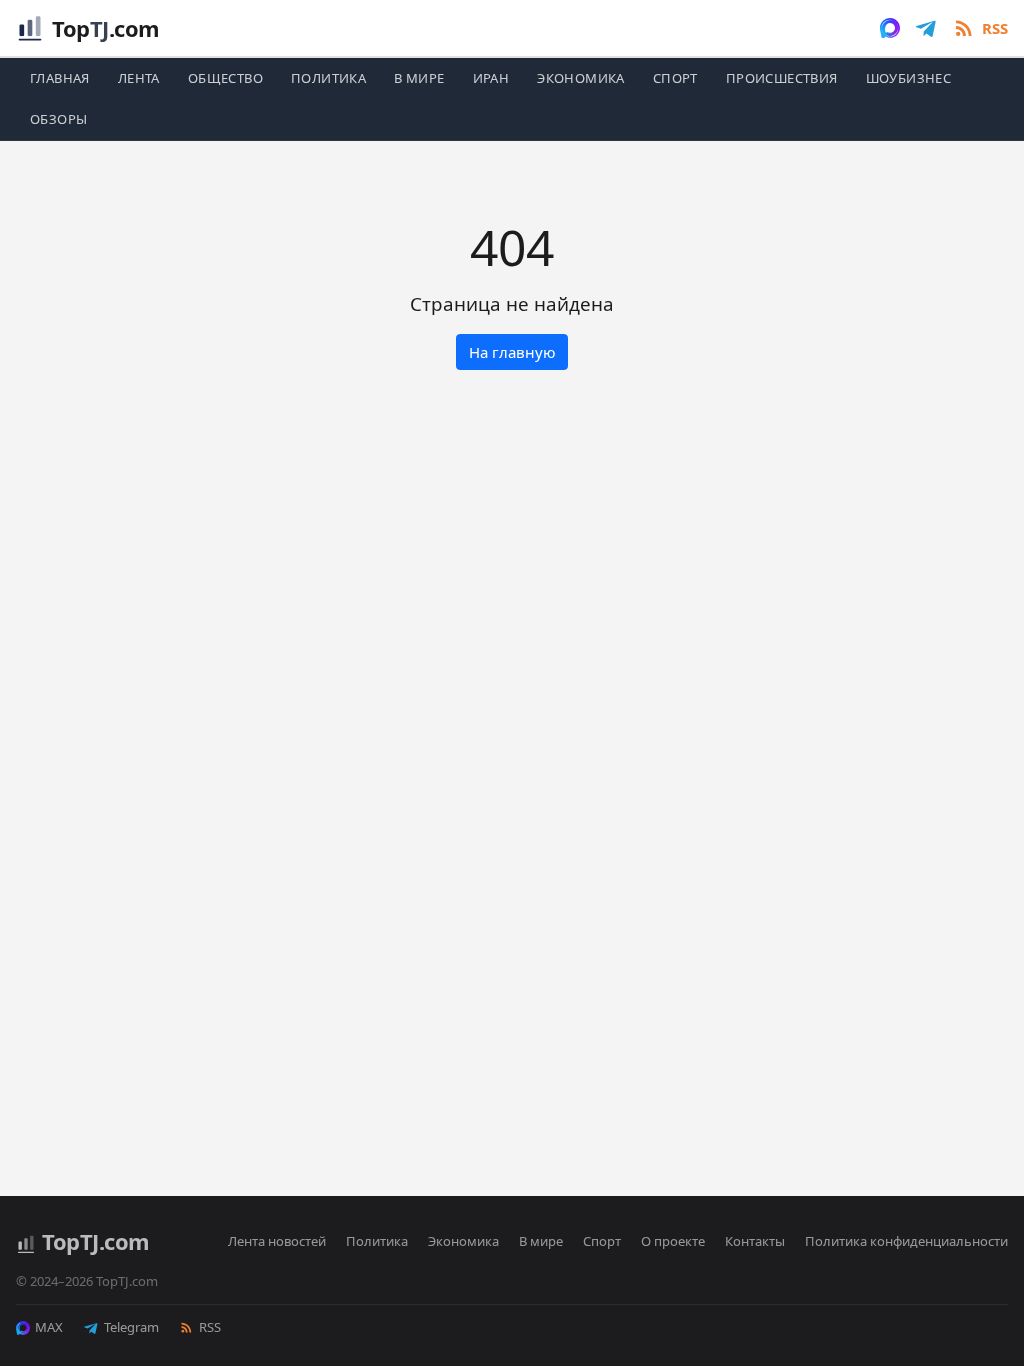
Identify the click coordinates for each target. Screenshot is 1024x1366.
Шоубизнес (909, 78)
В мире (419, 78)
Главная (60, 78)
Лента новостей (277, 1241)
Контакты (755, 1241)
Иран (491, 78)
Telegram (131, 1327)
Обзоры (58, 119)
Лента (139, 78)
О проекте (673, 1241)
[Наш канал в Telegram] (926, 28)
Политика (328, 78)
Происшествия (782, 78)
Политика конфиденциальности (906, 1241)
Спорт (675, 78)
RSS (210, 1327)
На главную (512, 352)
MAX (49, 1327)
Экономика (581, 78)
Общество (225, 78)
